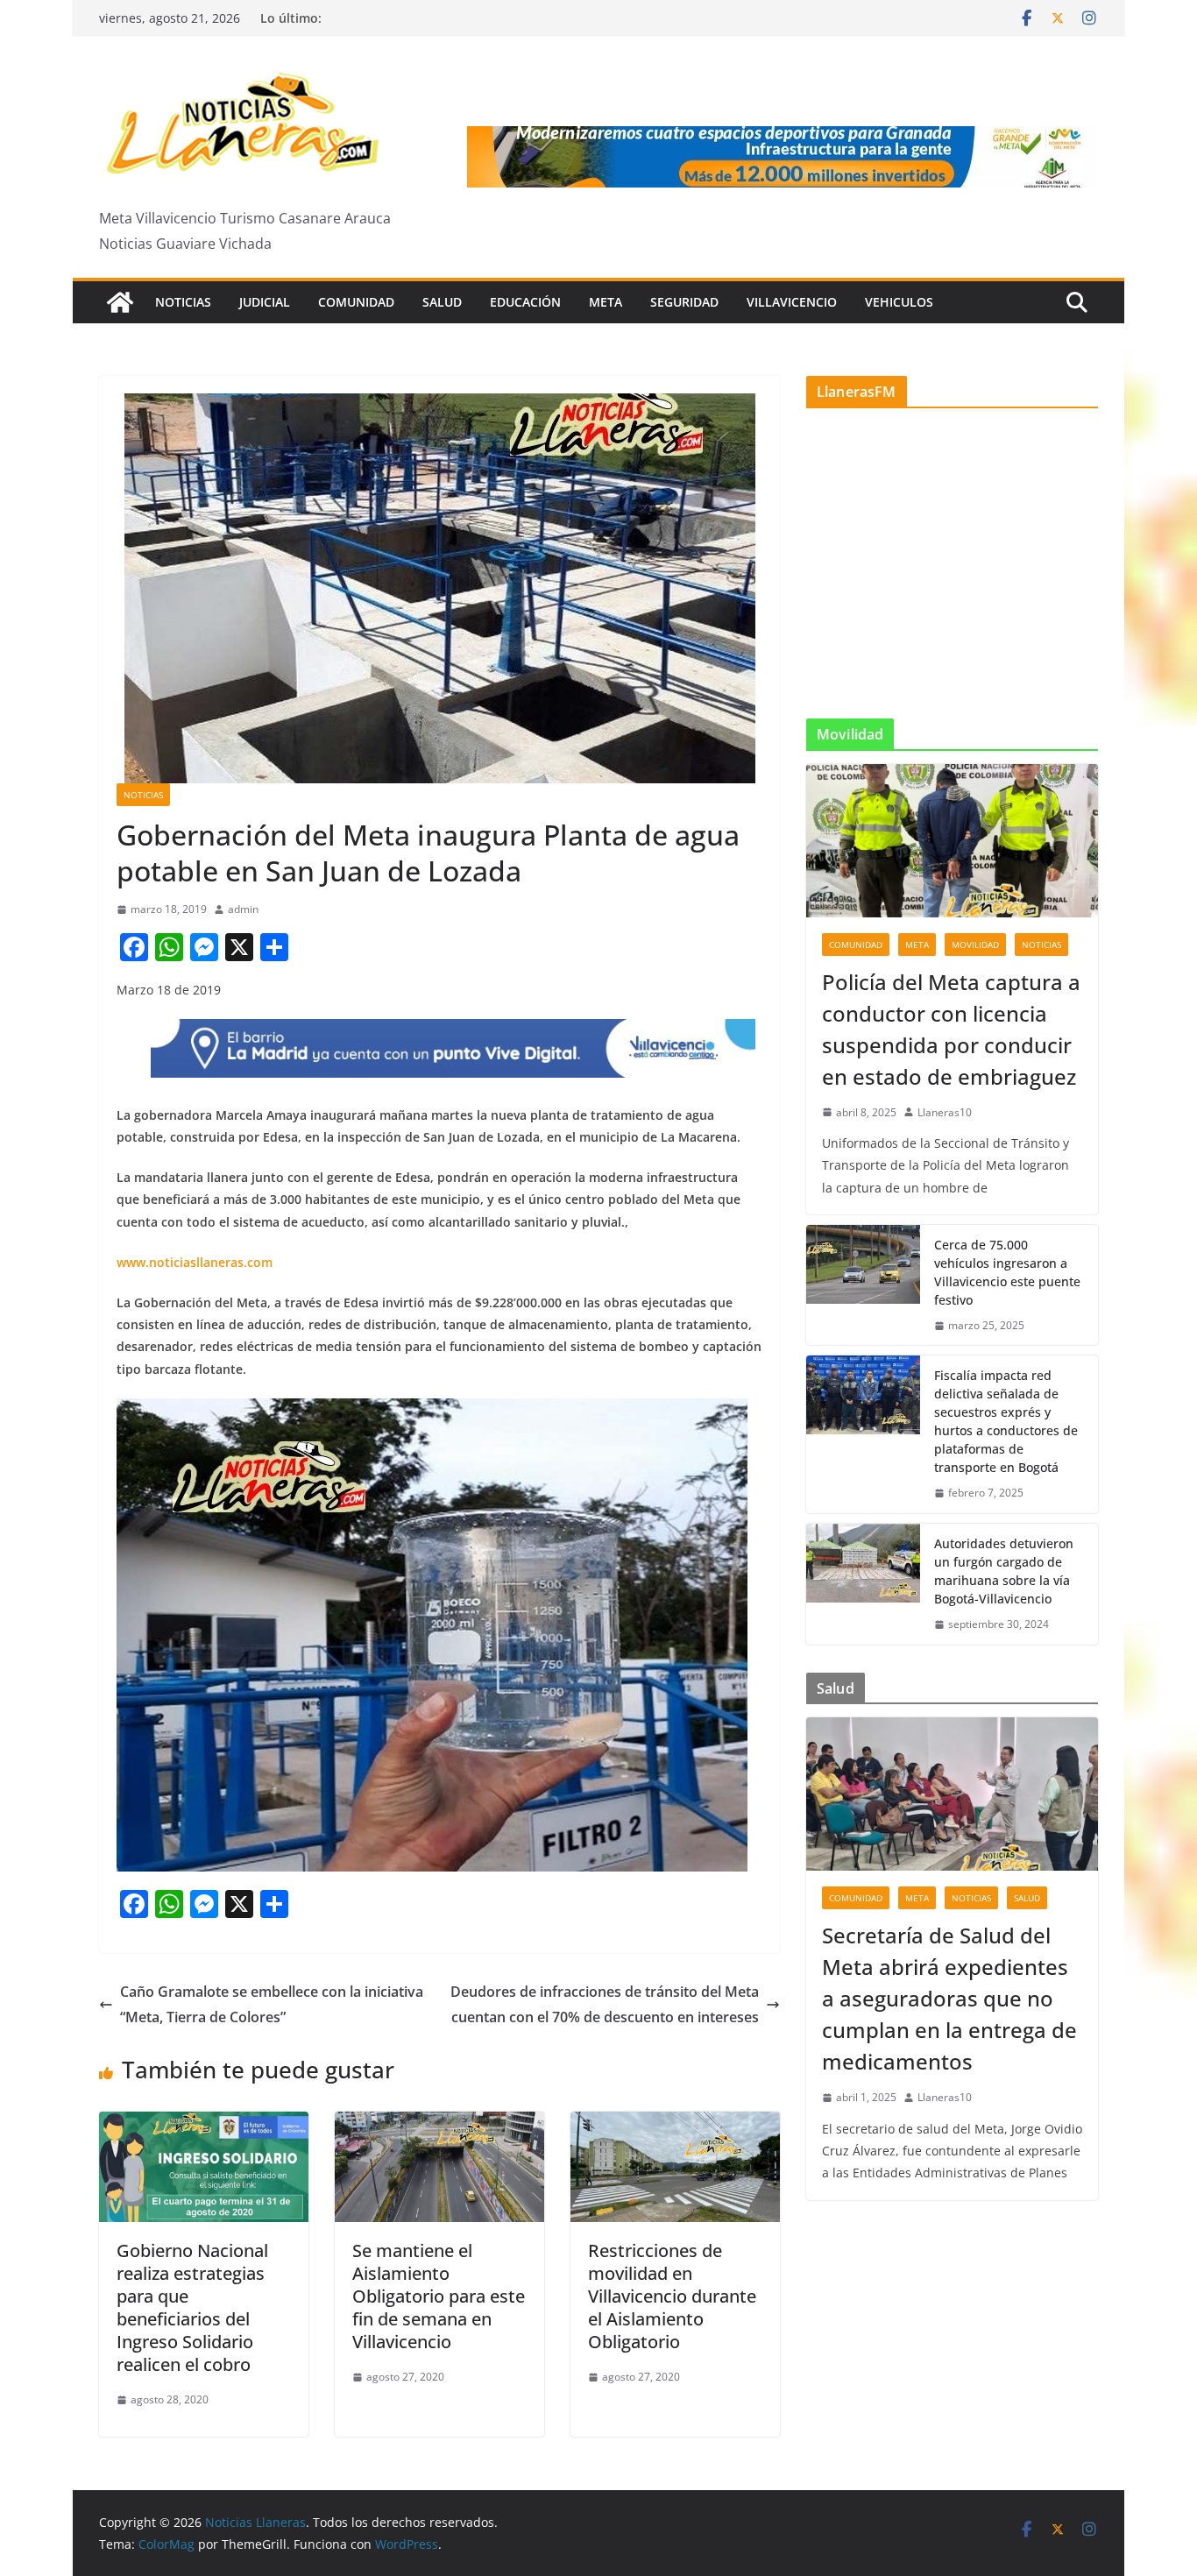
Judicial (265, 302)
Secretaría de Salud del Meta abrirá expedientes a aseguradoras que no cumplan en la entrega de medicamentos (949, 1998)
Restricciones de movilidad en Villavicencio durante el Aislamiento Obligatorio (672, 2296)
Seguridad (684, 302)
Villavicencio (792, 302)
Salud (442, 302)
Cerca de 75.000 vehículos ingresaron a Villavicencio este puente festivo (1007, 1272)
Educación (525, 302)
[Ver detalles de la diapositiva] (783, 157)
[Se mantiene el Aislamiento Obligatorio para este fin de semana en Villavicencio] (439, 2124)
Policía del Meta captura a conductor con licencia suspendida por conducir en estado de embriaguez (951, 1029)
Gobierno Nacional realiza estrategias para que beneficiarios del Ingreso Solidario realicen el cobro (192, 2307)
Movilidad (975, 945)
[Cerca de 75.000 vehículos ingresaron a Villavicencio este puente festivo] (863, 1285)
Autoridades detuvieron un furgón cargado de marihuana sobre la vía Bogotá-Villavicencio (1004, 1571)
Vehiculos (899, 302)
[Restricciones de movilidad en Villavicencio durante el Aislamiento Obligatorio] (675, 2124)
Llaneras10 (945, 1112)
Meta (606, 302)
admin (243, 909)
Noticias (183, 302)
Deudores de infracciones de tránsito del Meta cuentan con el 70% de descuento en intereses (605, 2004)
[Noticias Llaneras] (120, 302)
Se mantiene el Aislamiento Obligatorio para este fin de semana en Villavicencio (439, 2296)
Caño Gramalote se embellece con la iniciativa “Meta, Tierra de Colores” (272, 2004)
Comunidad (356, 302)
